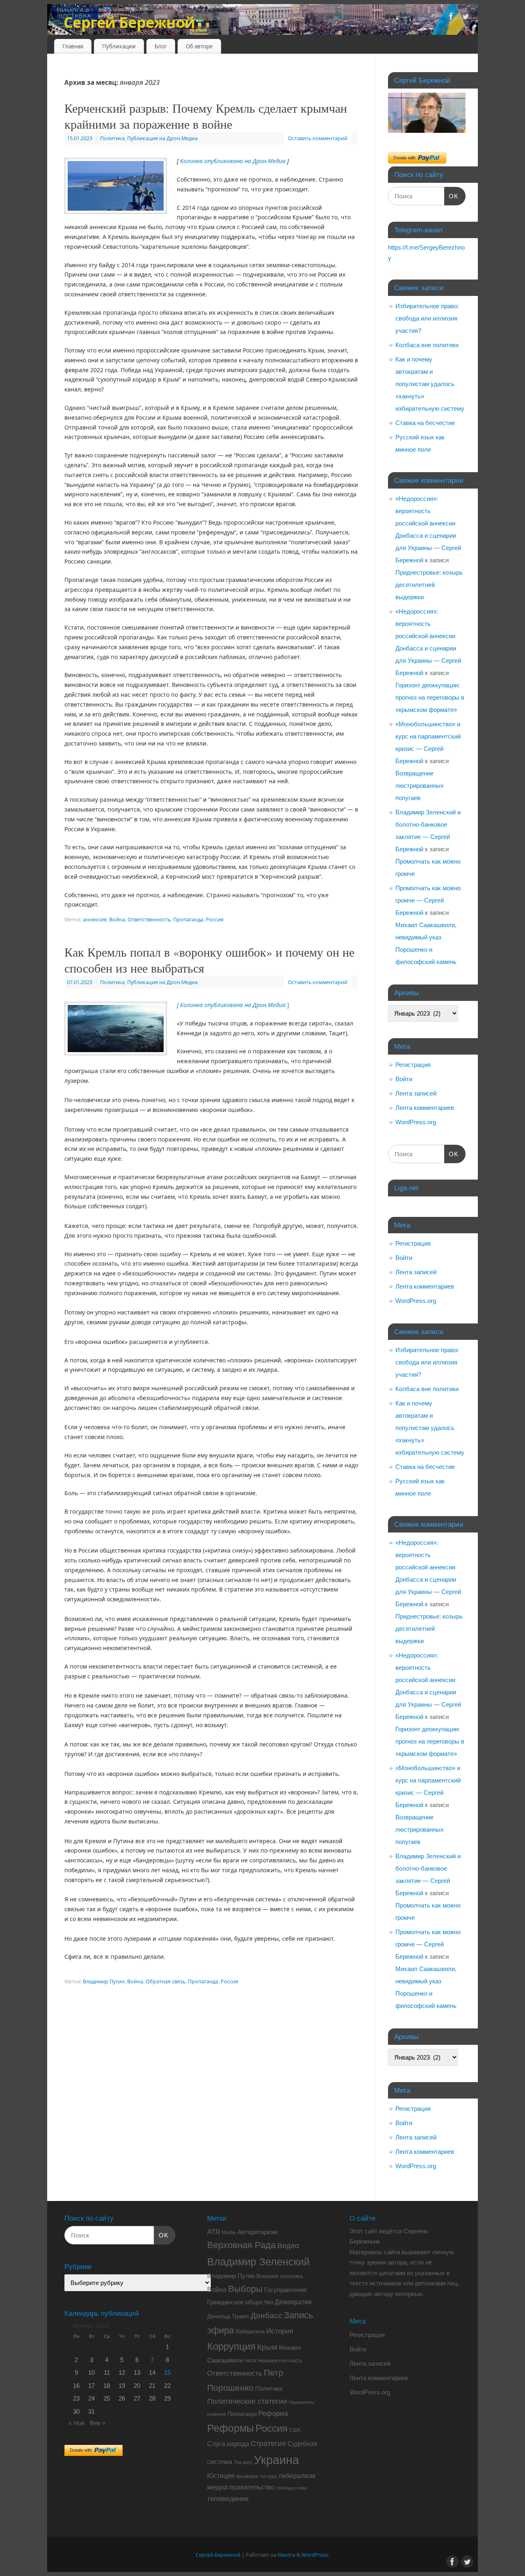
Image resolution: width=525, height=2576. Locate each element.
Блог (161, 46)
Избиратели (250, 2332)
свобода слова (291, 2488)
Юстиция (221, 2476)
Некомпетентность (280, 2361)
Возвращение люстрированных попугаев (420, 786)
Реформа (273, 2413)
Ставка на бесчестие (425, 423)
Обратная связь (165, 1981)
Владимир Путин (104, 1981)
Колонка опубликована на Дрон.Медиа (233, 161)
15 (167, 2373)
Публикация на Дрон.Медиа (162, 138)
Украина (276, 2460)
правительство (252, 2487)
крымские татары (257, 2476)
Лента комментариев (425, 1108)
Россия (215, 920)
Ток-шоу (243, 2462)
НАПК (250, 2361)
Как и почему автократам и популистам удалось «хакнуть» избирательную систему (430, 384)
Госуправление (285, 2290)
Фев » (97, 2423)
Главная (73, 46)
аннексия (95, 920)
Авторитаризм (257, 2232)
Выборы (245, 2289)
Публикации (119, 46)
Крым (267, 2347)
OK (452, 196)
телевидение (228, 2499)
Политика (112, 138)
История (280, 2331)
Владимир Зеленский (258, 2262)
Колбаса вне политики (427, 345)
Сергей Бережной (129, 22)
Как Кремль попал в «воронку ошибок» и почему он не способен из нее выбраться (209, 960)
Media (229, 2233)
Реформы (231, 2428)
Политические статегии (247, 2401)
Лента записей (416, 1093)
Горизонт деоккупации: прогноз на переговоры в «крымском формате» (430, 697)
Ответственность (149, 920)
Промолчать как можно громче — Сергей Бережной (428, 900)
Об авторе (199, 46)
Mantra (286, 2555)
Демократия (293, 2302)
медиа (217, 2487)
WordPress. (315, 2555)
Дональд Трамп (228, 2316)
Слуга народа (228, 2444)
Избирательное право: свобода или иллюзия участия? (427, 318)
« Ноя (76, 2423)
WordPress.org (416, 1122)
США (295, 2430)
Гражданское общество (240, 2302)
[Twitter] (466, 18)
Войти (404, 1079)
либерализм (297, 2476)
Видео (288, 2246)
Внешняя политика (280, 2276)
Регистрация (413, 1065)
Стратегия (268, 2444)
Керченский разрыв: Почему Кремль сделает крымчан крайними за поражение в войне (206, 116)
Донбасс (266, 2316)
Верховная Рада (241, 2245)
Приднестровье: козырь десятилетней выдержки (429, 585)
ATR (214, 2232)
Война (117, 920)
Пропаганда (188, 920)
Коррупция (231, 2346)
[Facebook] (451, 18)
